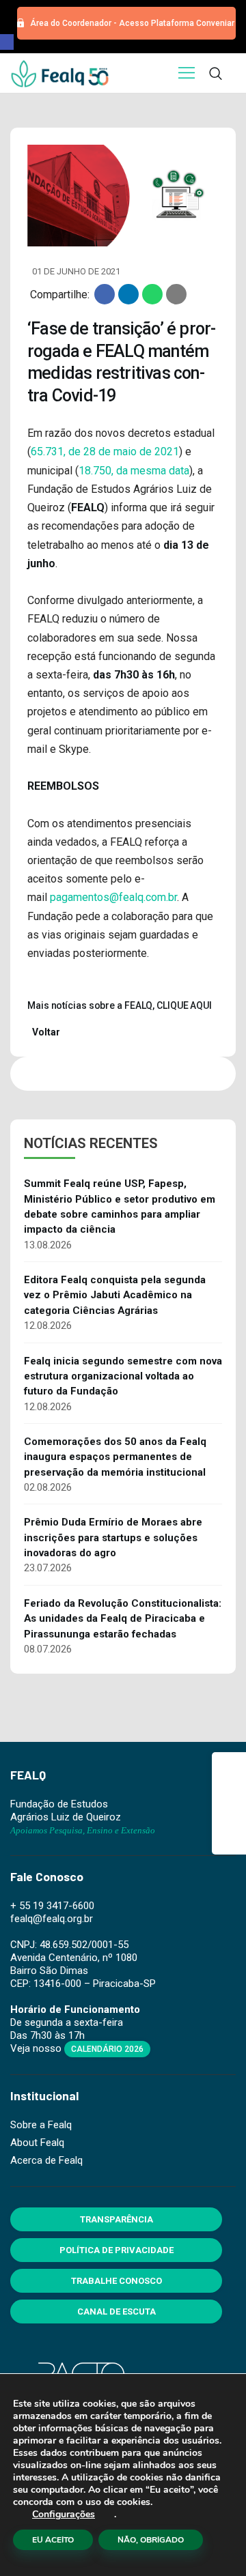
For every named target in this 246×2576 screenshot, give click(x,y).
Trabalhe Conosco (117, 2281)
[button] (7, 42)
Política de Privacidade (117, 2250)
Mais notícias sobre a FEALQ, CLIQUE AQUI (120, 1005)
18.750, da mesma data (134, 471)
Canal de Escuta (117, 2312)
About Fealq (37, 2143)
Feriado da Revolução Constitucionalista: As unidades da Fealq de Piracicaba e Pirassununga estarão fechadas (123, 1619)
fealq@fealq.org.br (52, 1919)
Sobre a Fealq (41, 2125)
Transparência (117, 2219)
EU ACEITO (53, 2540)
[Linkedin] (229, 1837)
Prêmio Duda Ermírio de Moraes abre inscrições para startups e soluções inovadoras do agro (113, 1537)
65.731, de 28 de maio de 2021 (105, 452)
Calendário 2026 (107, 2049)
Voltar (45, 1032)
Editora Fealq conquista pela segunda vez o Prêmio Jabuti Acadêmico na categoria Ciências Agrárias (115, 1295)
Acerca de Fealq (46, 2160)
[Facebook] (229, 1769)
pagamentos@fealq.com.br (113, 897)
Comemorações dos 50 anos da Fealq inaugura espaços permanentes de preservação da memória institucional (115, 1457)
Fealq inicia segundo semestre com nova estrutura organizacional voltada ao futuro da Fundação (123, 1376)
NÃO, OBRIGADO (151, 2540)
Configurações (64, 2515)
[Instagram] (229, 1803)
